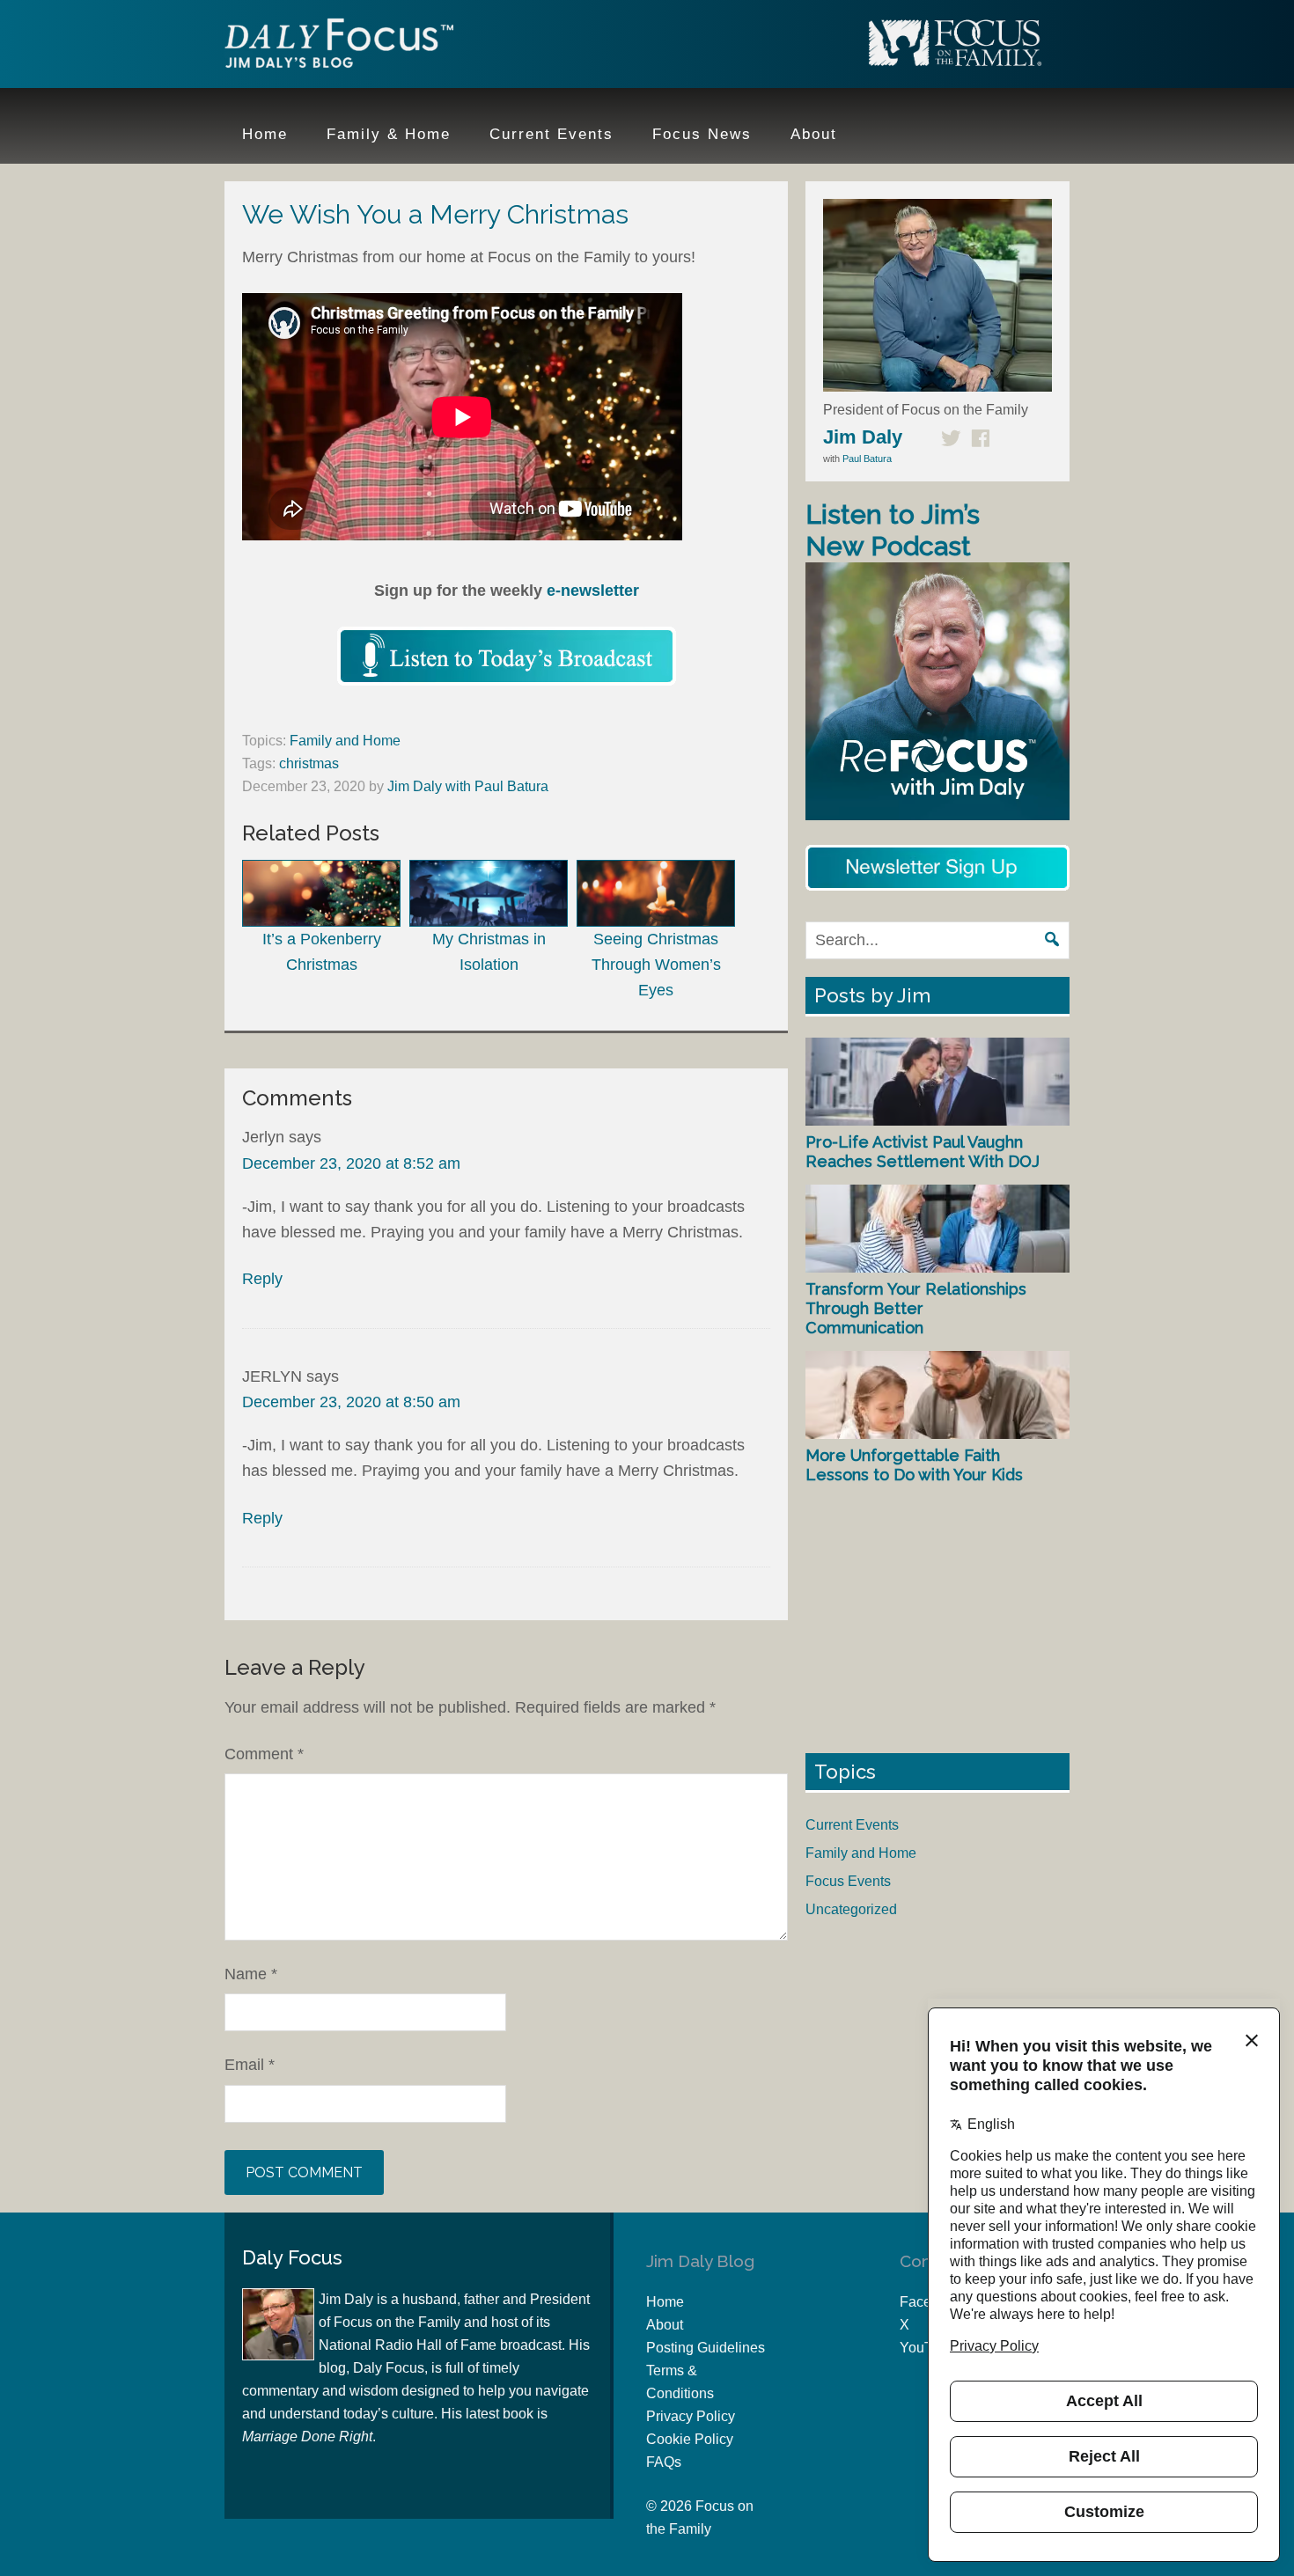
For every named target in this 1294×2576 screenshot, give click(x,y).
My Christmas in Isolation (489, 952)
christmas (309, 763)
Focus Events (848, 1881)
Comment (264, 1754)
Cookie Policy (690, 2439)
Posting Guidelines (706, 2348)
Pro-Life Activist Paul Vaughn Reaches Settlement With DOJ (923, 1152)
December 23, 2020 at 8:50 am (351, 1402)
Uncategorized (851, 1909)
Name (251, 1974)
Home (665, 2302)
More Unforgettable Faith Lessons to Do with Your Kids (914, 1465)
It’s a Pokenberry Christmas (322, 952)
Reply (262, 1279)
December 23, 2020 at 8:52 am (351, 1163)
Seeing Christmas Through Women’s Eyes (656, 965)
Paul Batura (867, 459)
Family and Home (345, 741)
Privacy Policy (691, 2416)
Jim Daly (339, 47)
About (665, 2325)
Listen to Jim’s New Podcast (893, 530)
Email (250, 2065)
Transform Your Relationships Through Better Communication (916, 1308)
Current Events (852, 1825)
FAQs (664, 2462)
